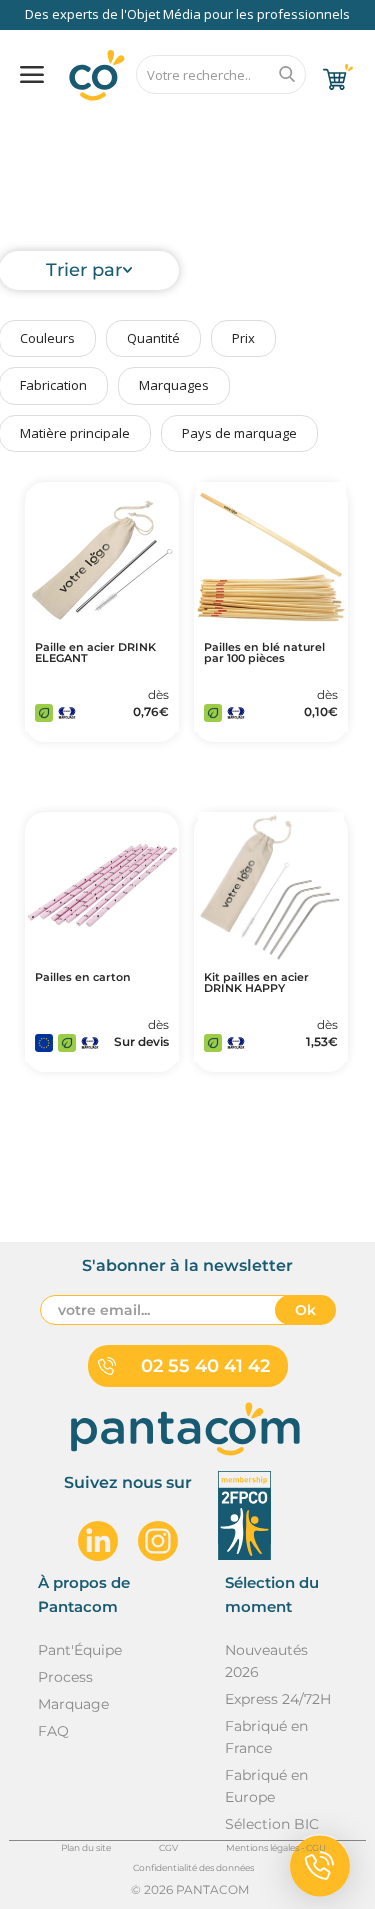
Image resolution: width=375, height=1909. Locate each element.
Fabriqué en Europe (266, 1786)
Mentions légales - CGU (276, 1847)
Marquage (73, 1704)
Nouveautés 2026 (266, 1661)
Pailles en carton (83, 977)
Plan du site (86, 1847)
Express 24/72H (278, 1699)
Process (65, 1677)
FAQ (167, 126)
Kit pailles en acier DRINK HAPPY (256, 983)
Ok (305, 1310)
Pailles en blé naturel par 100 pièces (264, 653)
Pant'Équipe (80, 1650)
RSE (236, 126)
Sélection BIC (272, 1824)
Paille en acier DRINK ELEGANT (95, 653)
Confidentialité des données (193, 1867)
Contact (314, 126)
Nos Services (74, 126)
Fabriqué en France (266, 1737)
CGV (168, 1847)
